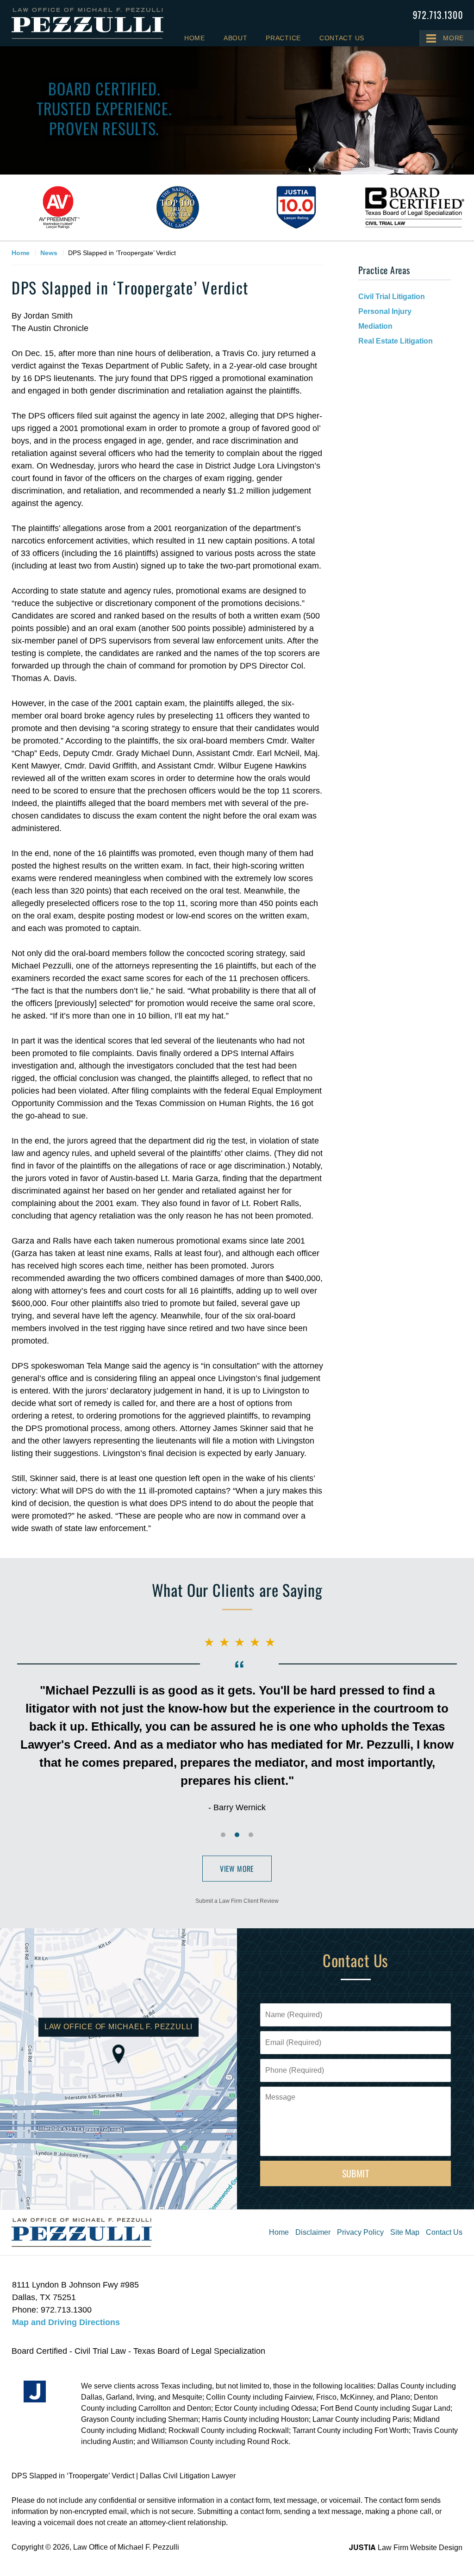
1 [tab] (223, 1835)
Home (195, 38)
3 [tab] (251, 1835)
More (453, 38)
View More (237, 1869)
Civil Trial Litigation (392, 297)
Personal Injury (385, 311)
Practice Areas (384, 270)
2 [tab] (237, 1835)
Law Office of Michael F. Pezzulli (126, 2547)
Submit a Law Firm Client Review (237, 1901)
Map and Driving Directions (66, 2322)
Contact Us (342, 38)
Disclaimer (313, 2232)
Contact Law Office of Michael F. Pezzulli (438, 15)
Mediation (375, 326)
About (236, 38)
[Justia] (35, 2392)
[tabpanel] (59, 207)
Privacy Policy (360, 2232)
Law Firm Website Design (406, 2548)
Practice (283, 38)
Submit (356, 2173)
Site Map (405, 2232)
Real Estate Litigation (396, 341)
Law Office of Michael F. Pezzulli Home (87, 23)
